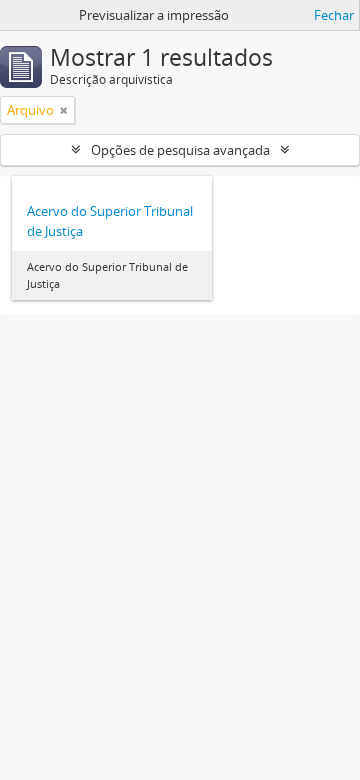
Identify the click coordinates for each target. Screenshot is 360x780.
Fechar (334, 15)
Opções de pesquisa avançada (180, 150)
